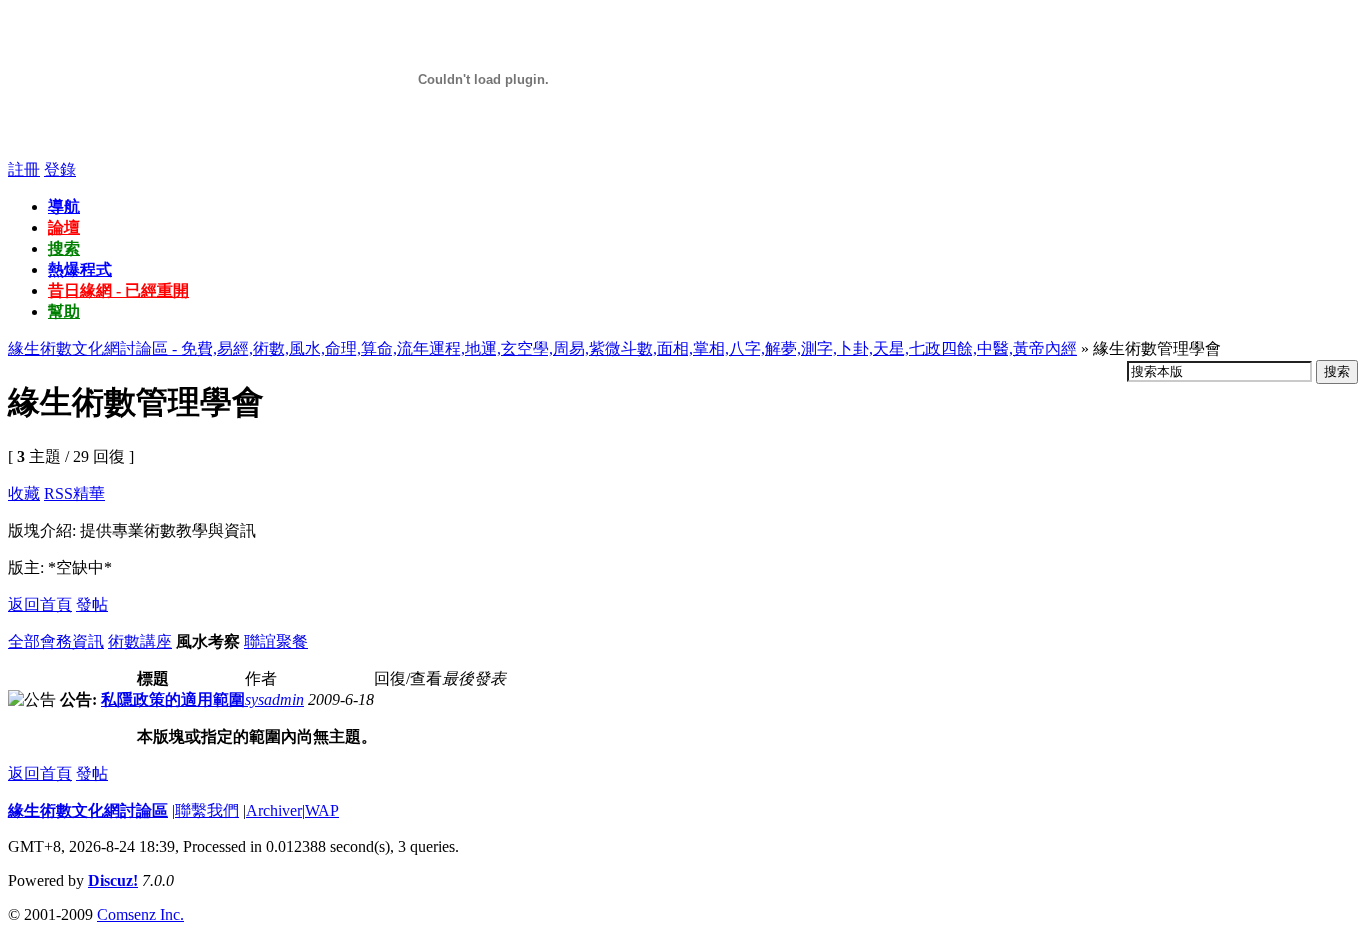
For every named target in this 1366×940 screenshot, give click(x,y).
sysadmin (274, 699)
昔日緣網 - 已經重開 (118, 290)
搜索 (64, 248)
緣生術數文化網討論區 (88, 810)
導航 (64, 206)
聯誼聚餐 (276, 641)
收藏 (24, 493)
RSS (58, 493)
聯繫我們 (207, 810)
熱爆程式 (80, 269)
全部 (24, 641)
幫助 (64, 311)
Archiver (274, 810)
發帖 (92, 604)
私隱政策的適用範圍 (173, 699)
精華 (89, 493)
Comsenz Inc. (140, 914)
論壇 (64, 227)
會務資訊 (72, 641)
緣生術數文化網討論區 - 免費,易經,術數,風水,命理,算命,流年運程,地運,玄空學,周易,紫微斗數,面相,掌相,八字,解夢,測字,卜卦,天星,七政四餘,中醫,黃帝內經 (542, 348)
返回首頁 (40, 604)
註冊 (24, 169)
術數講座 (140, 641)
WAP (322, 810)
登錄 (60, 169)
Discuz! (113, 880)
